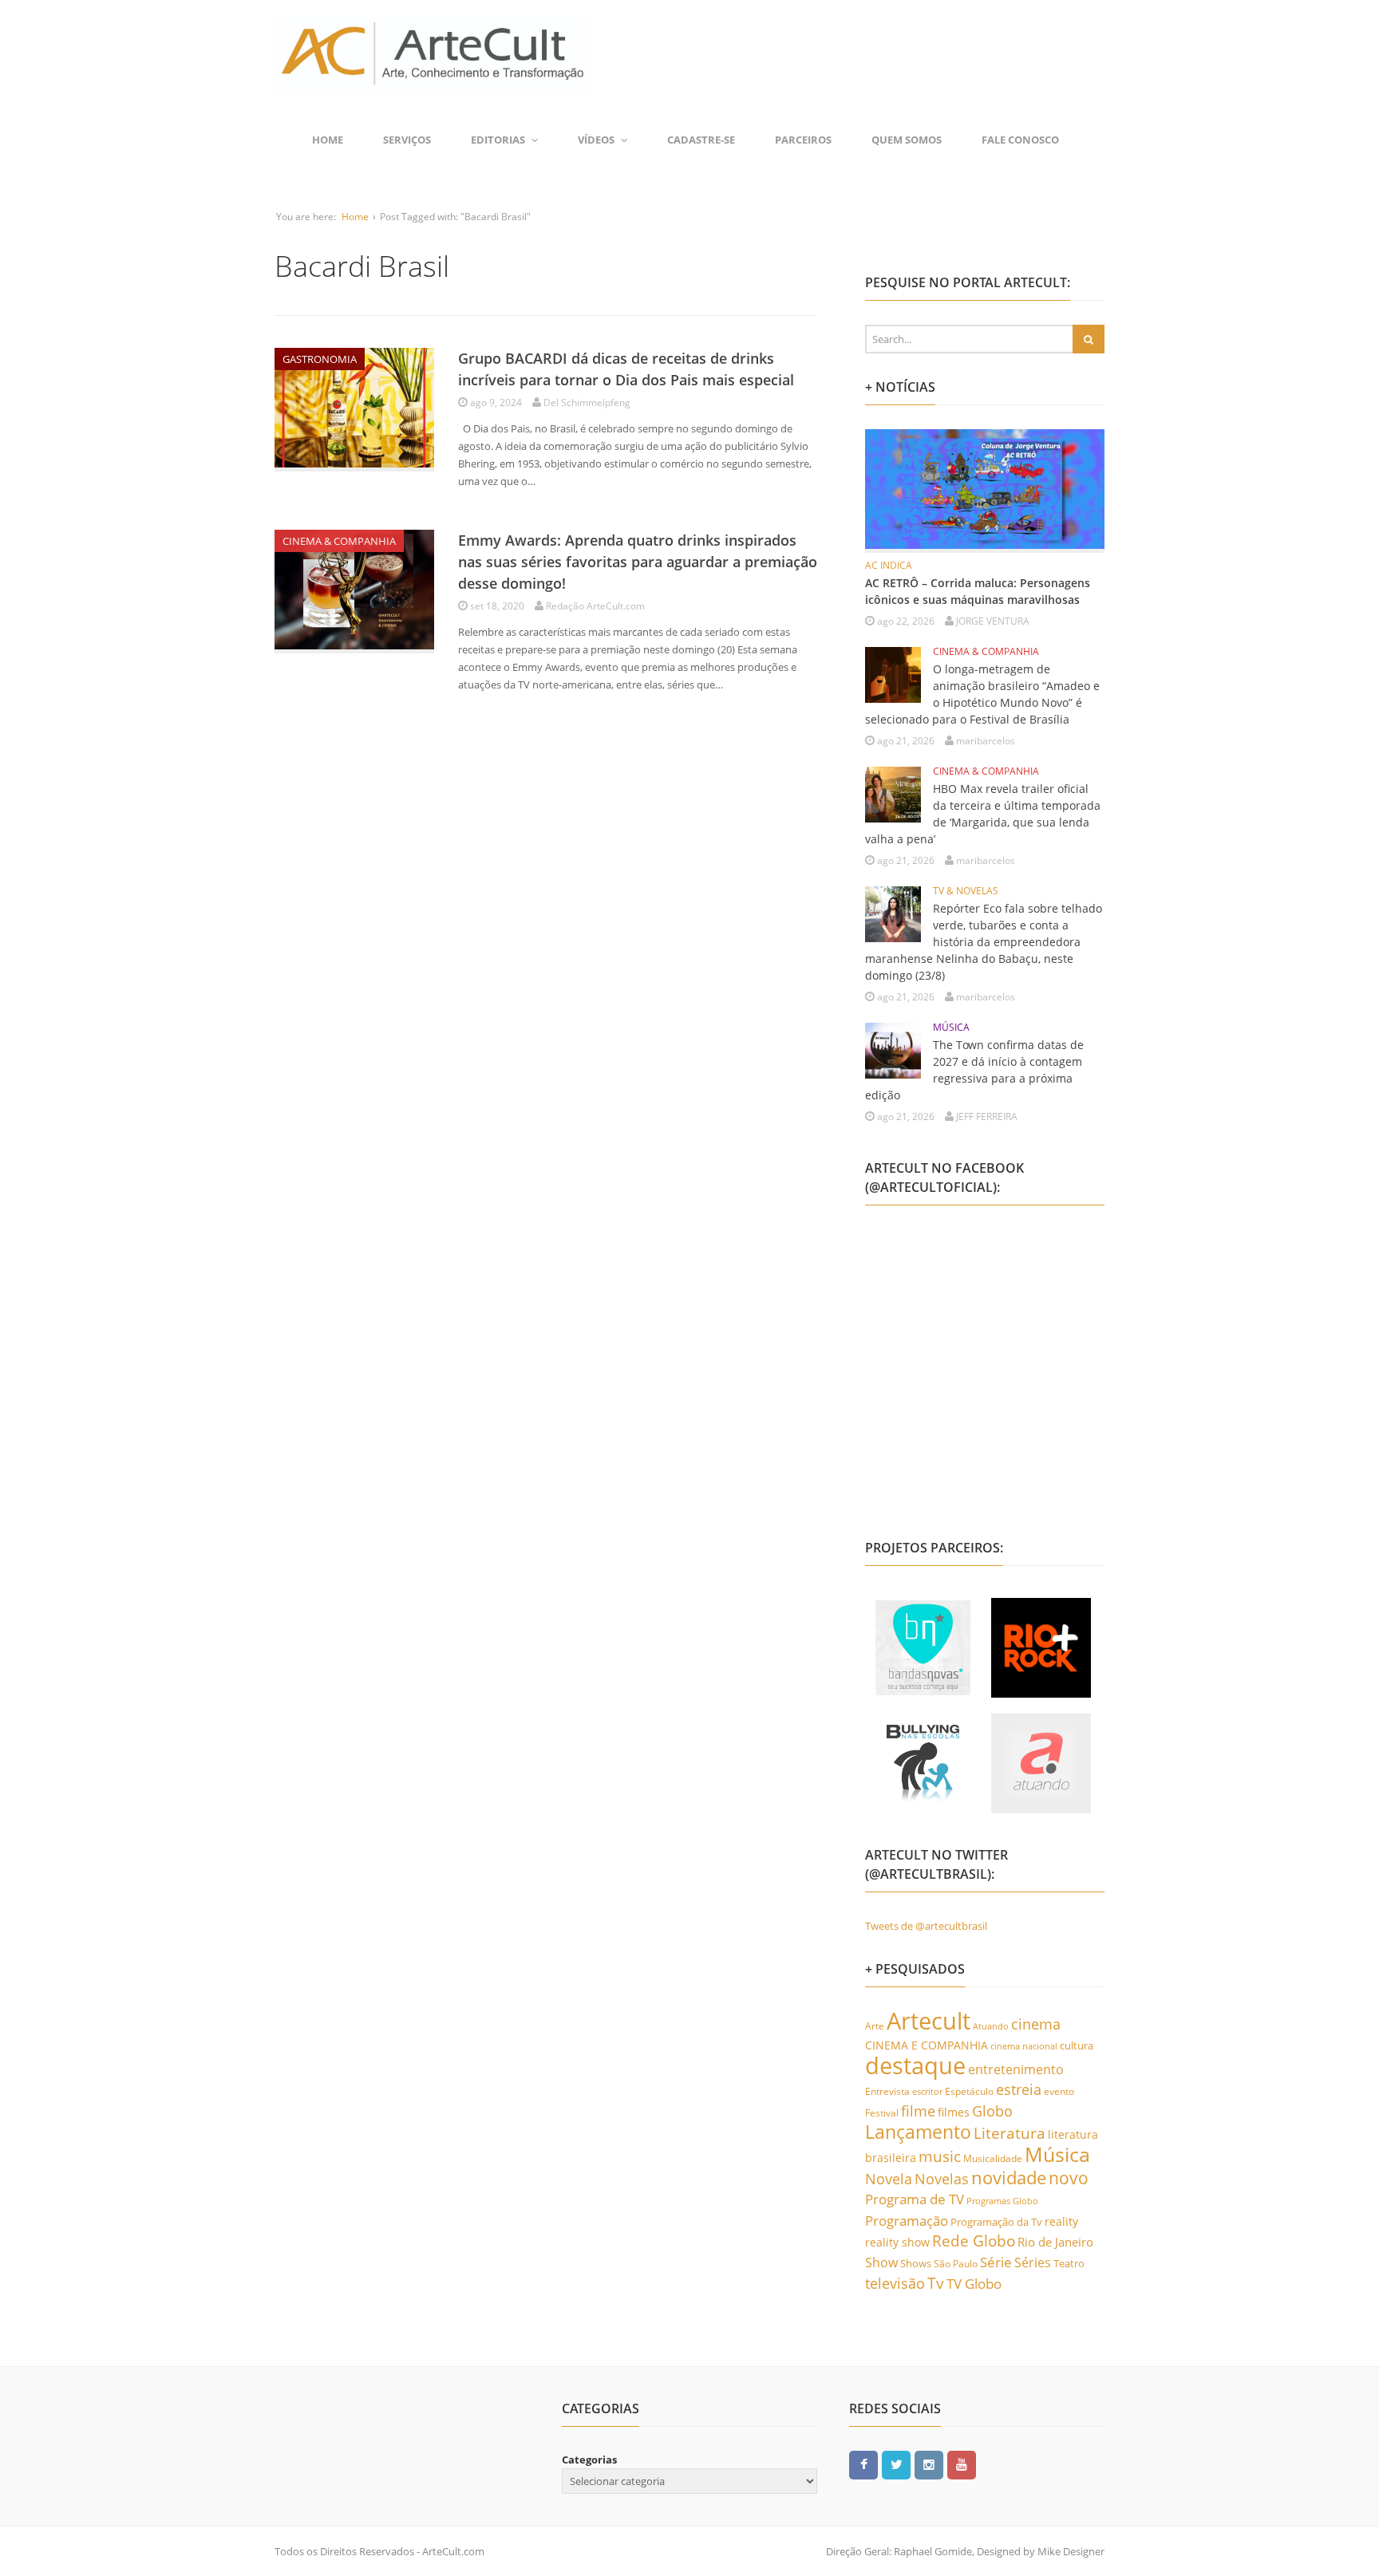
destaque (915, 2065)
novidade (1009, 2178)
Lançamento (918, 2132)
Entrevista (887, 2091)
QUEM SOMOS (907, 140)
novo (1069, 2178)
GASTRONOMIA (320, 359)
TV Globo (974, 2284)
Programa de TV (915, 2199)
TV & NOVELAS (966, 891)
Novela (889, 2179)
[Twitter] (896, 2464)
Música (1057, 2154)
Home (328, 140)
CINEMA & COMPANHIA (339, 541)
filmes (954, 2112)
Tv (936, 2283)
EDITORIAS (498, 140)
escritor (927, 2091)
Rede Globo (974, 2241)
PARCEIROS (803, 140)
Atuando (991, 2026)
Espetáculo (969, 2091)
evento (1059, 2091)
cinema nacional (1024, 2046)
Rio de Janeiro (1055, 2242)
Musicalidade (993, 2158)
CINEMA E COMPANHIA (927, 2045)
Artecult (929, 2021)
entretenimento (1016, 2069)
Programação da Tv (996, 2222)
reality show (897, 2242)
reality (1061, 2221)
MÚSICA (951, 1027)
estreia (1019, 2089)
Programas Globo (1002, 2201)
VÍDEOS (596, 140)
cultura (1077, 2045)
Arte (875, 2026)
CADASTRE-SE (701, 140)
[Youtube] (962, 2464)
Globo (992, 2111)
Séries (1033, 2262)
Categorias (589, 2460)
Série (996, 2262)
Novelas (942, 2179)
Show (881, 2262)
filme (918, 2111)
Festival (882, 2113)
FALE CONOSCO (1020, 140)
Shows (916, 2263)
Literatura (1010, 2133)
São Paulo (956, 2264)
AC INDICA (889, 565)
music (940, 2156)
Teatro (1069, 2263)
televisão (895, 2283)
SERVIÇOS (407, 140)
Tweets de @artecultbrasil (926, 1926)
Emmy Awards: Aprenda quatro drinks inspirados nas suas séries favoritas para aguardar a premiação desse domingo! (638, 562)
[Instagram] (929, 2464)
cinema (1036, 2024)
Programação (907, 2220)
